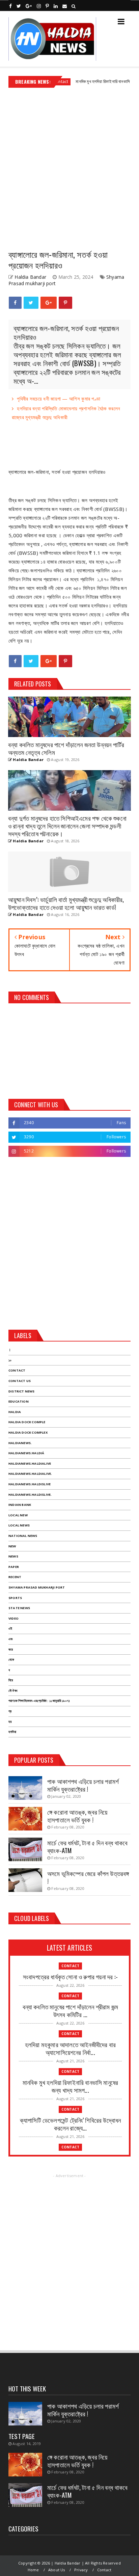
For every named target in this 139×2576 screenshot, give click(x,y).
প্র (10, 1711)
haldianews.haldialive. (30, 1474)
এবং (11, 1639)
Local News (19, 1525)
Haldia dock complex (28, 1432)
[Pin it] (65, 303)
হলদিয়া (12, 1732)
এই (10, 1629)
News (13, 1556)
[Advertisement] (69, 166)
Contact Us (20, 1381)
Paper (14, 1567)
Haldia (15, 1412)
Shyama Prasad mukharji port (37, 1587)
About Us (57, 2570)
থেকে (11, 1660)
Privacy (81, 2570)
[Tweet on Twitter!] (31, 303)
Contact (17, 1370)
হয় (10, 1722)
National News (23, 1536)
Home (33, 2570)
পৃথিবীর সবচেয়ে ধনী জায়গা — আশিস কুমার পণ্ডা (59, 399)
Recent (15, 1577)
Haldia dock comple (27, 1422)
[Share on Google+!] (49, 303)
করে (11, 1649)
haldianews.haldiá (26, 1453)
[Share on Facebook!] (15, 303)
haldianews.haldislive (30, 1484)
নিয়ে (11, 1680)
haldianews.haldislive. (30, 1495)
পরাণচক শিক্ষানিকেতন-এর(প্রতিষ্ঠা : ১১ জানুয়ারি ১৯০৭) (39, 1701)
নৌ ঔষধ (13, 1691)
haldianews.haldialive (30, 1463)
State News (19, 1608)
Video (13, 1618)
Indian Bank (20, 1505)
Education (19, 1401)
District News (22, 1391)
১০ (10, 1360)
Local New (18, 1515)
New (12, 1546)
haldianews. (20, 1443)
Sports (15, 1598)
